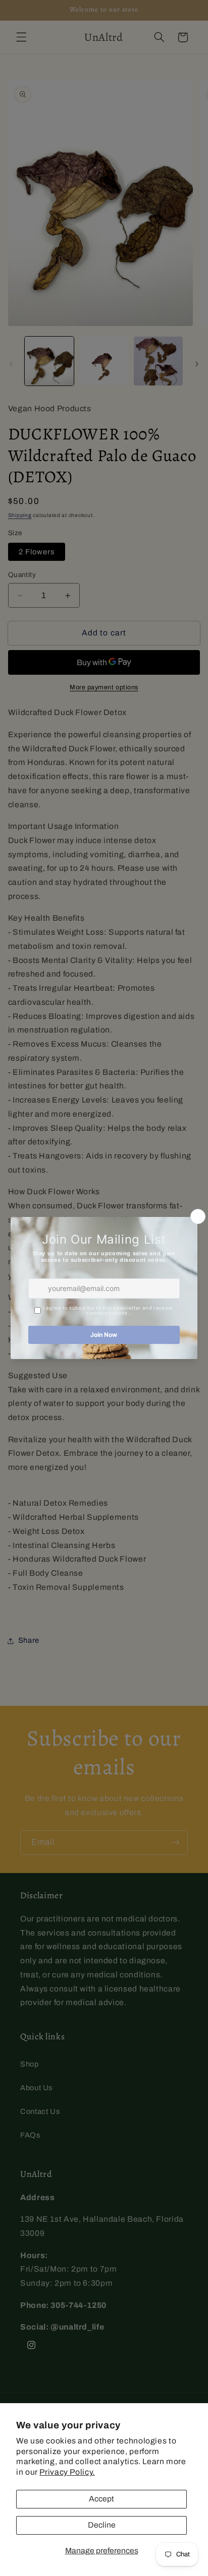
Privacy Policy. (67, 2472)
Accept (101, 2499)
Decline (102, 2525)
